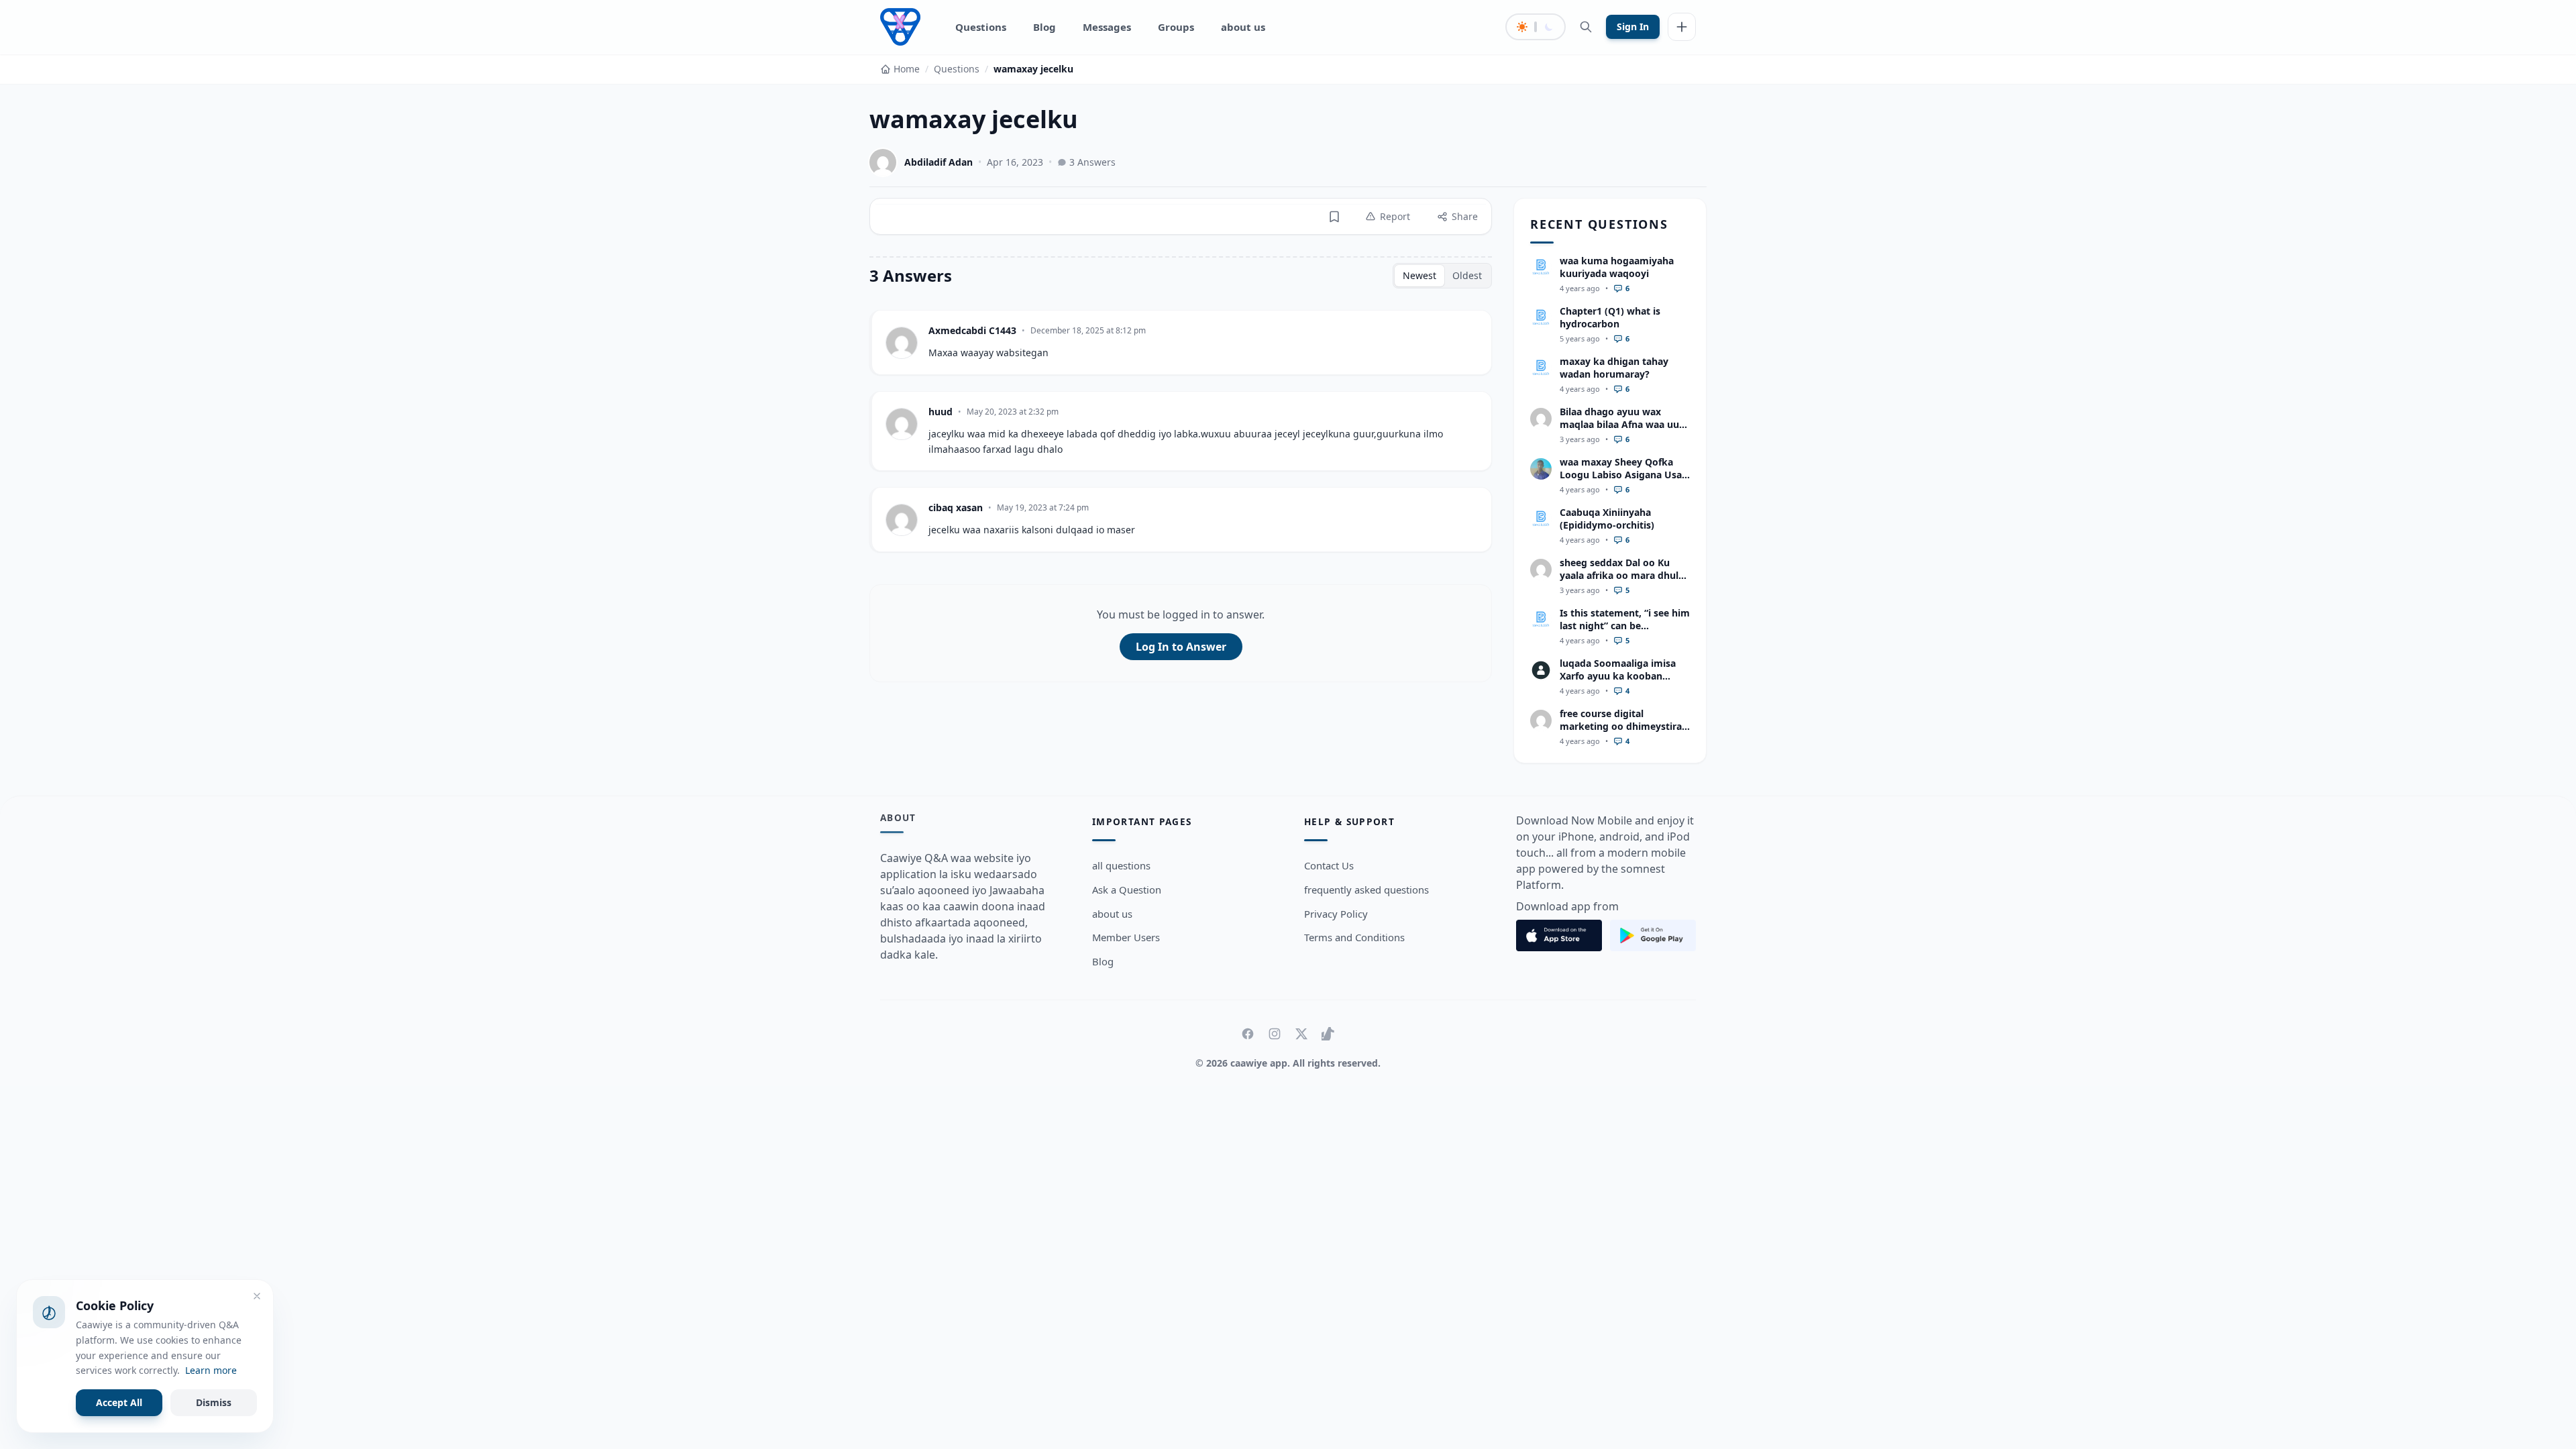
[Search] (1586, 27)
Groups (1176, 27)
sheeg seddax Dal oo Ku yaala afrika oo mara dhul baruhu (1619, 576)
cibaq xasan (956, 507)
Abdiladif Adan (938, 162)
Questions (981, 27)
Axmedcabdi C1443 (972, 330)
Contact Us (1329, 865)
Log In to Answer (1181, 647)
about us (1243, 27)
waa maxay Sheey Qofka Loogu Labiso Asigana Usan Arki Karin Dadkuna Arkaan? (1624, 481)
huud (941, 412)
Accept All (119, 1402)
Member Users (1126, 937)
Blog (1044, 27)
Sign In (1633, 26)
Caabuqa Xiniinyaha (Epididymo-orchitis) (1607, 519)
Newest (1419, 275)
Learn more (211, 1370)
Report (1395, 216)
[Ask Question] (1682, 27)
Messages (1107, 27)
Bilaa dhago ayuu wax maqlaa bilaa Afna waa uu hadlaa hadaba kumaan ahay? (1619, 431)
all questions (1121, 865)
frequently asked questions (1366, 890)
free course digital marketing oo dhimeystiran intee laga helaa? (1624, 727)
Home (907, 69)
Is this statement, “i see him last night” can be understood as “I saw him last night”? (1625, 632)
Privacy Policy (1336, 914)
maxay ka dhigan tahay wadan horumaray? (1614, 368)
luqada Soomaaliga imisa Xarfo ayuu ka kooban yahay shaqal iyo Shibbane (1621, 676)
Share (1465, 216)
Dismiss (214, 1402)
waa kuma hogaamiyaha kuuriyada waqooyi (1617, 267)
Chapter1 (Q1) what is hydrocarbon (1610, 317)
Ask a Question (1127, 890)
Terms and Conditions (1354, 937)
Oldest (1467, 275)
